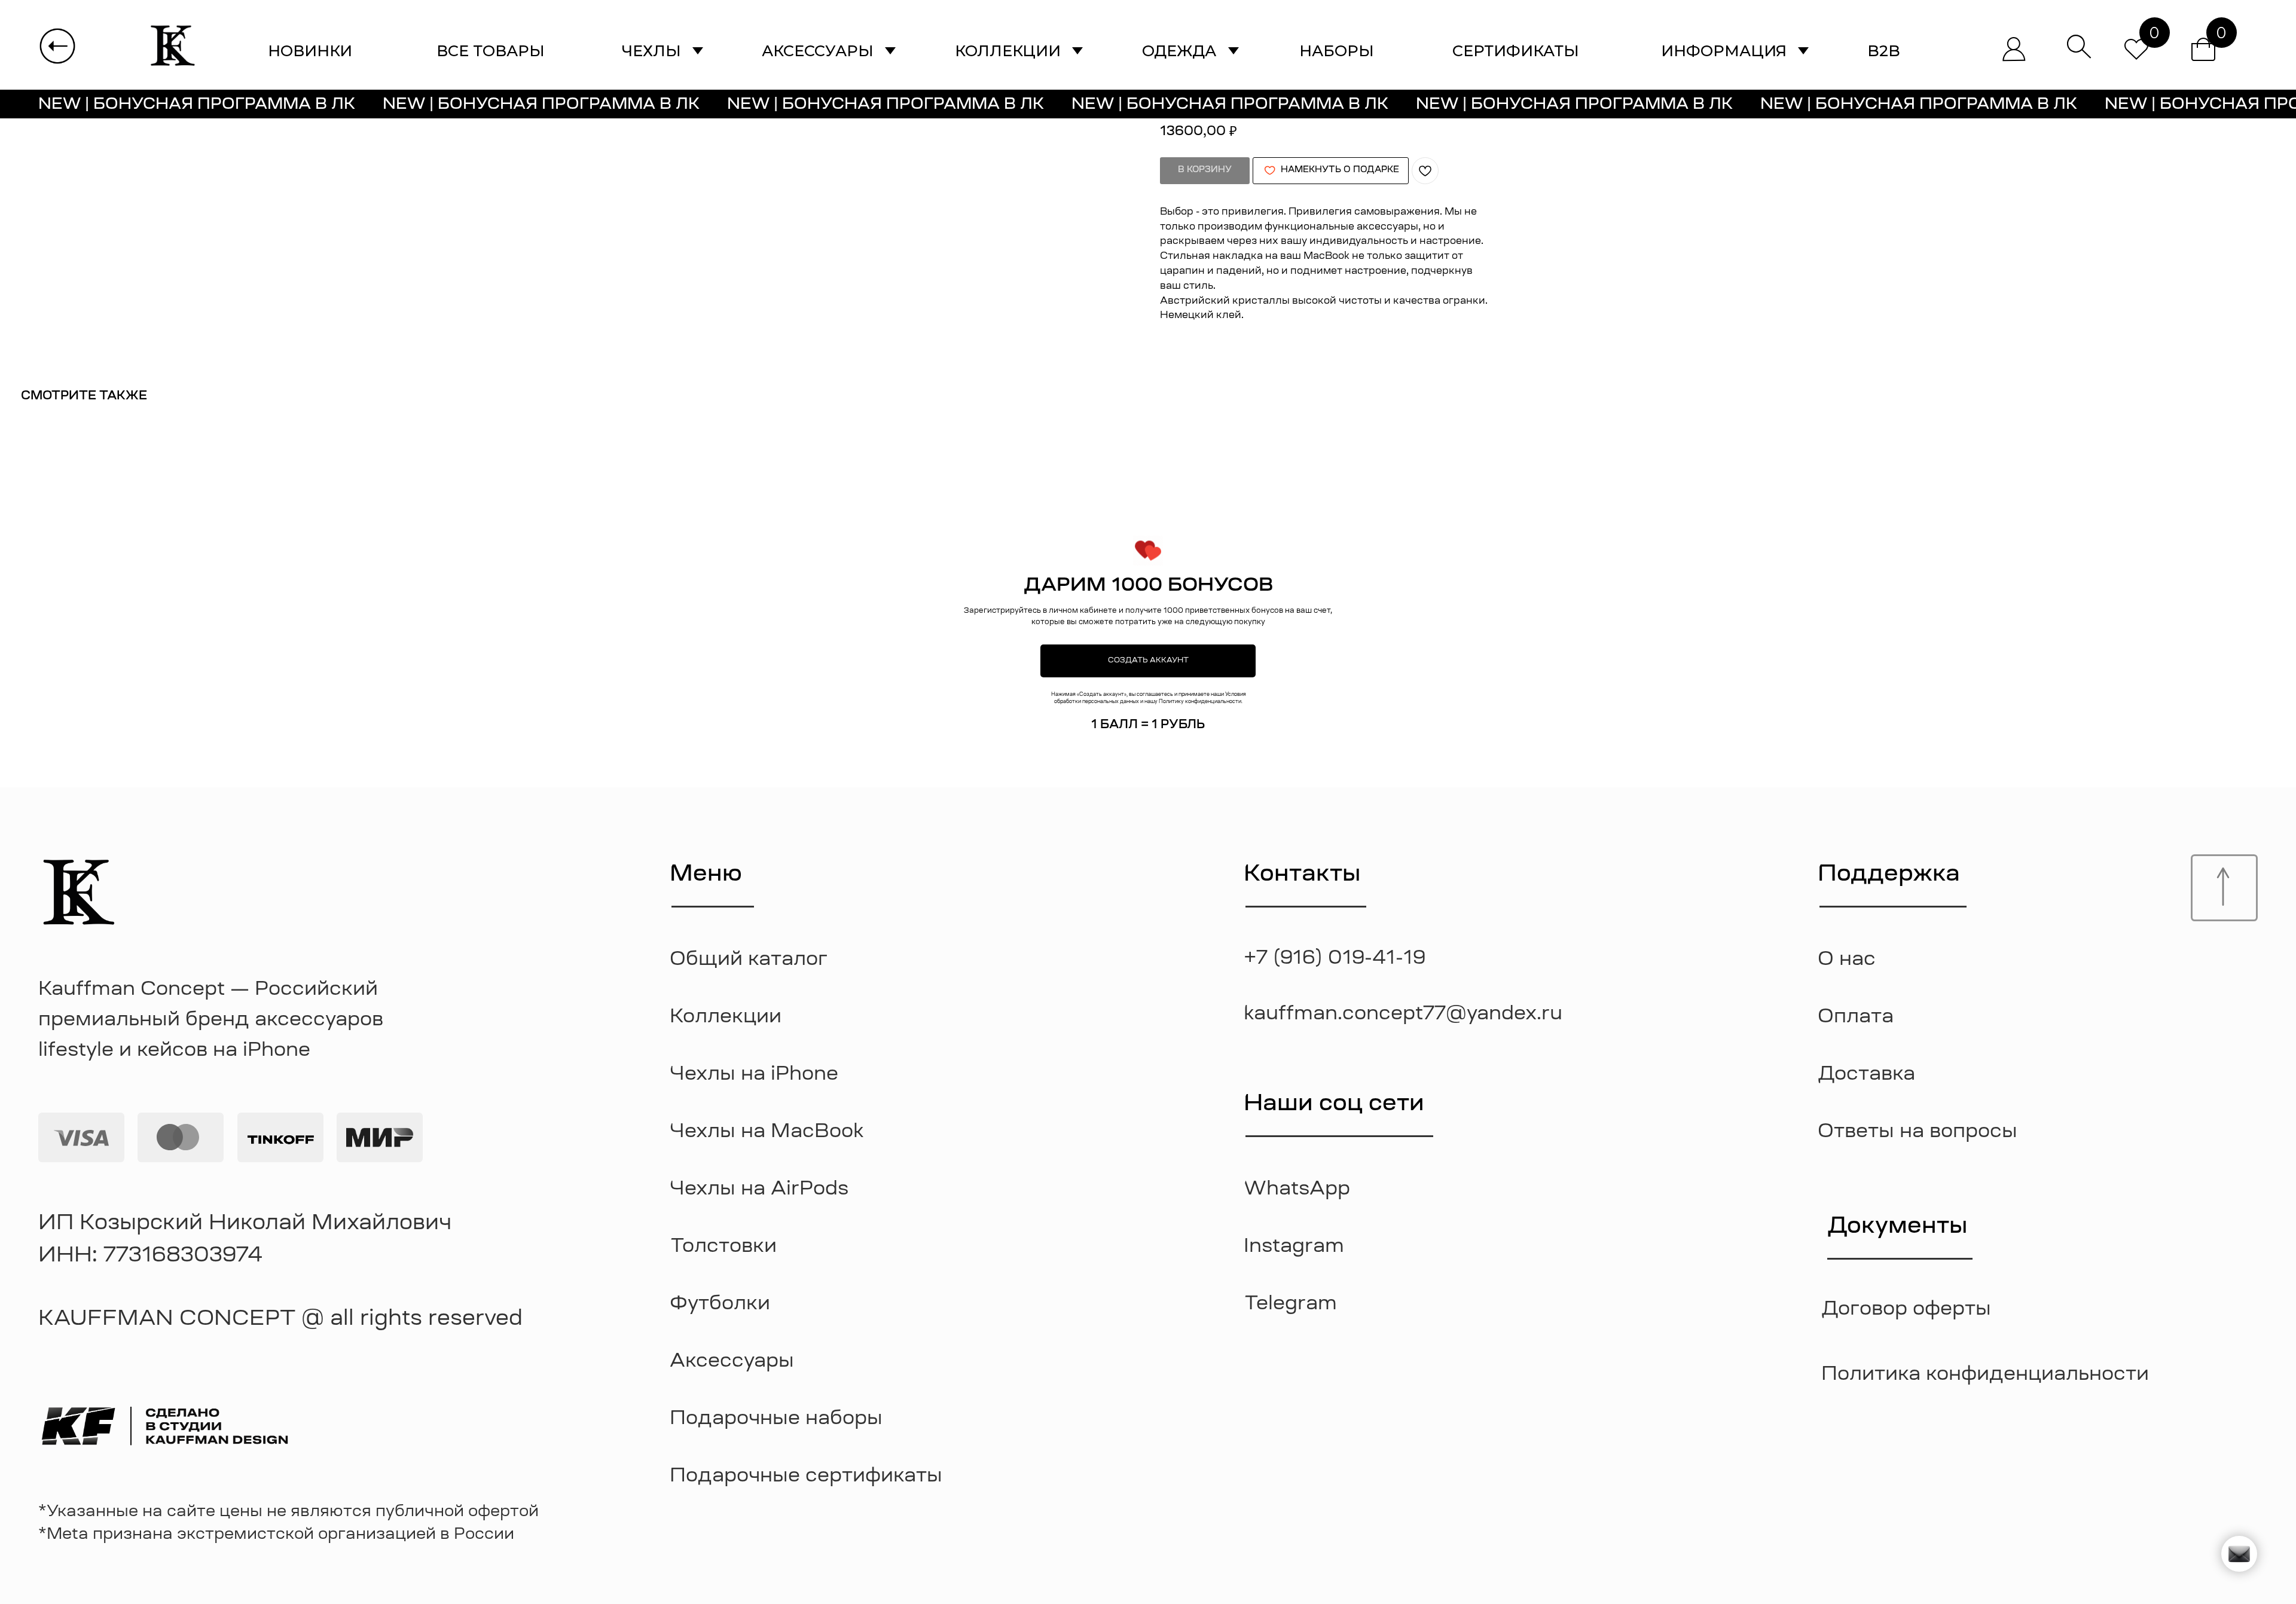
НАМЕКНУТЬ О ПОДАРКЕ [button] (1340, 170)
